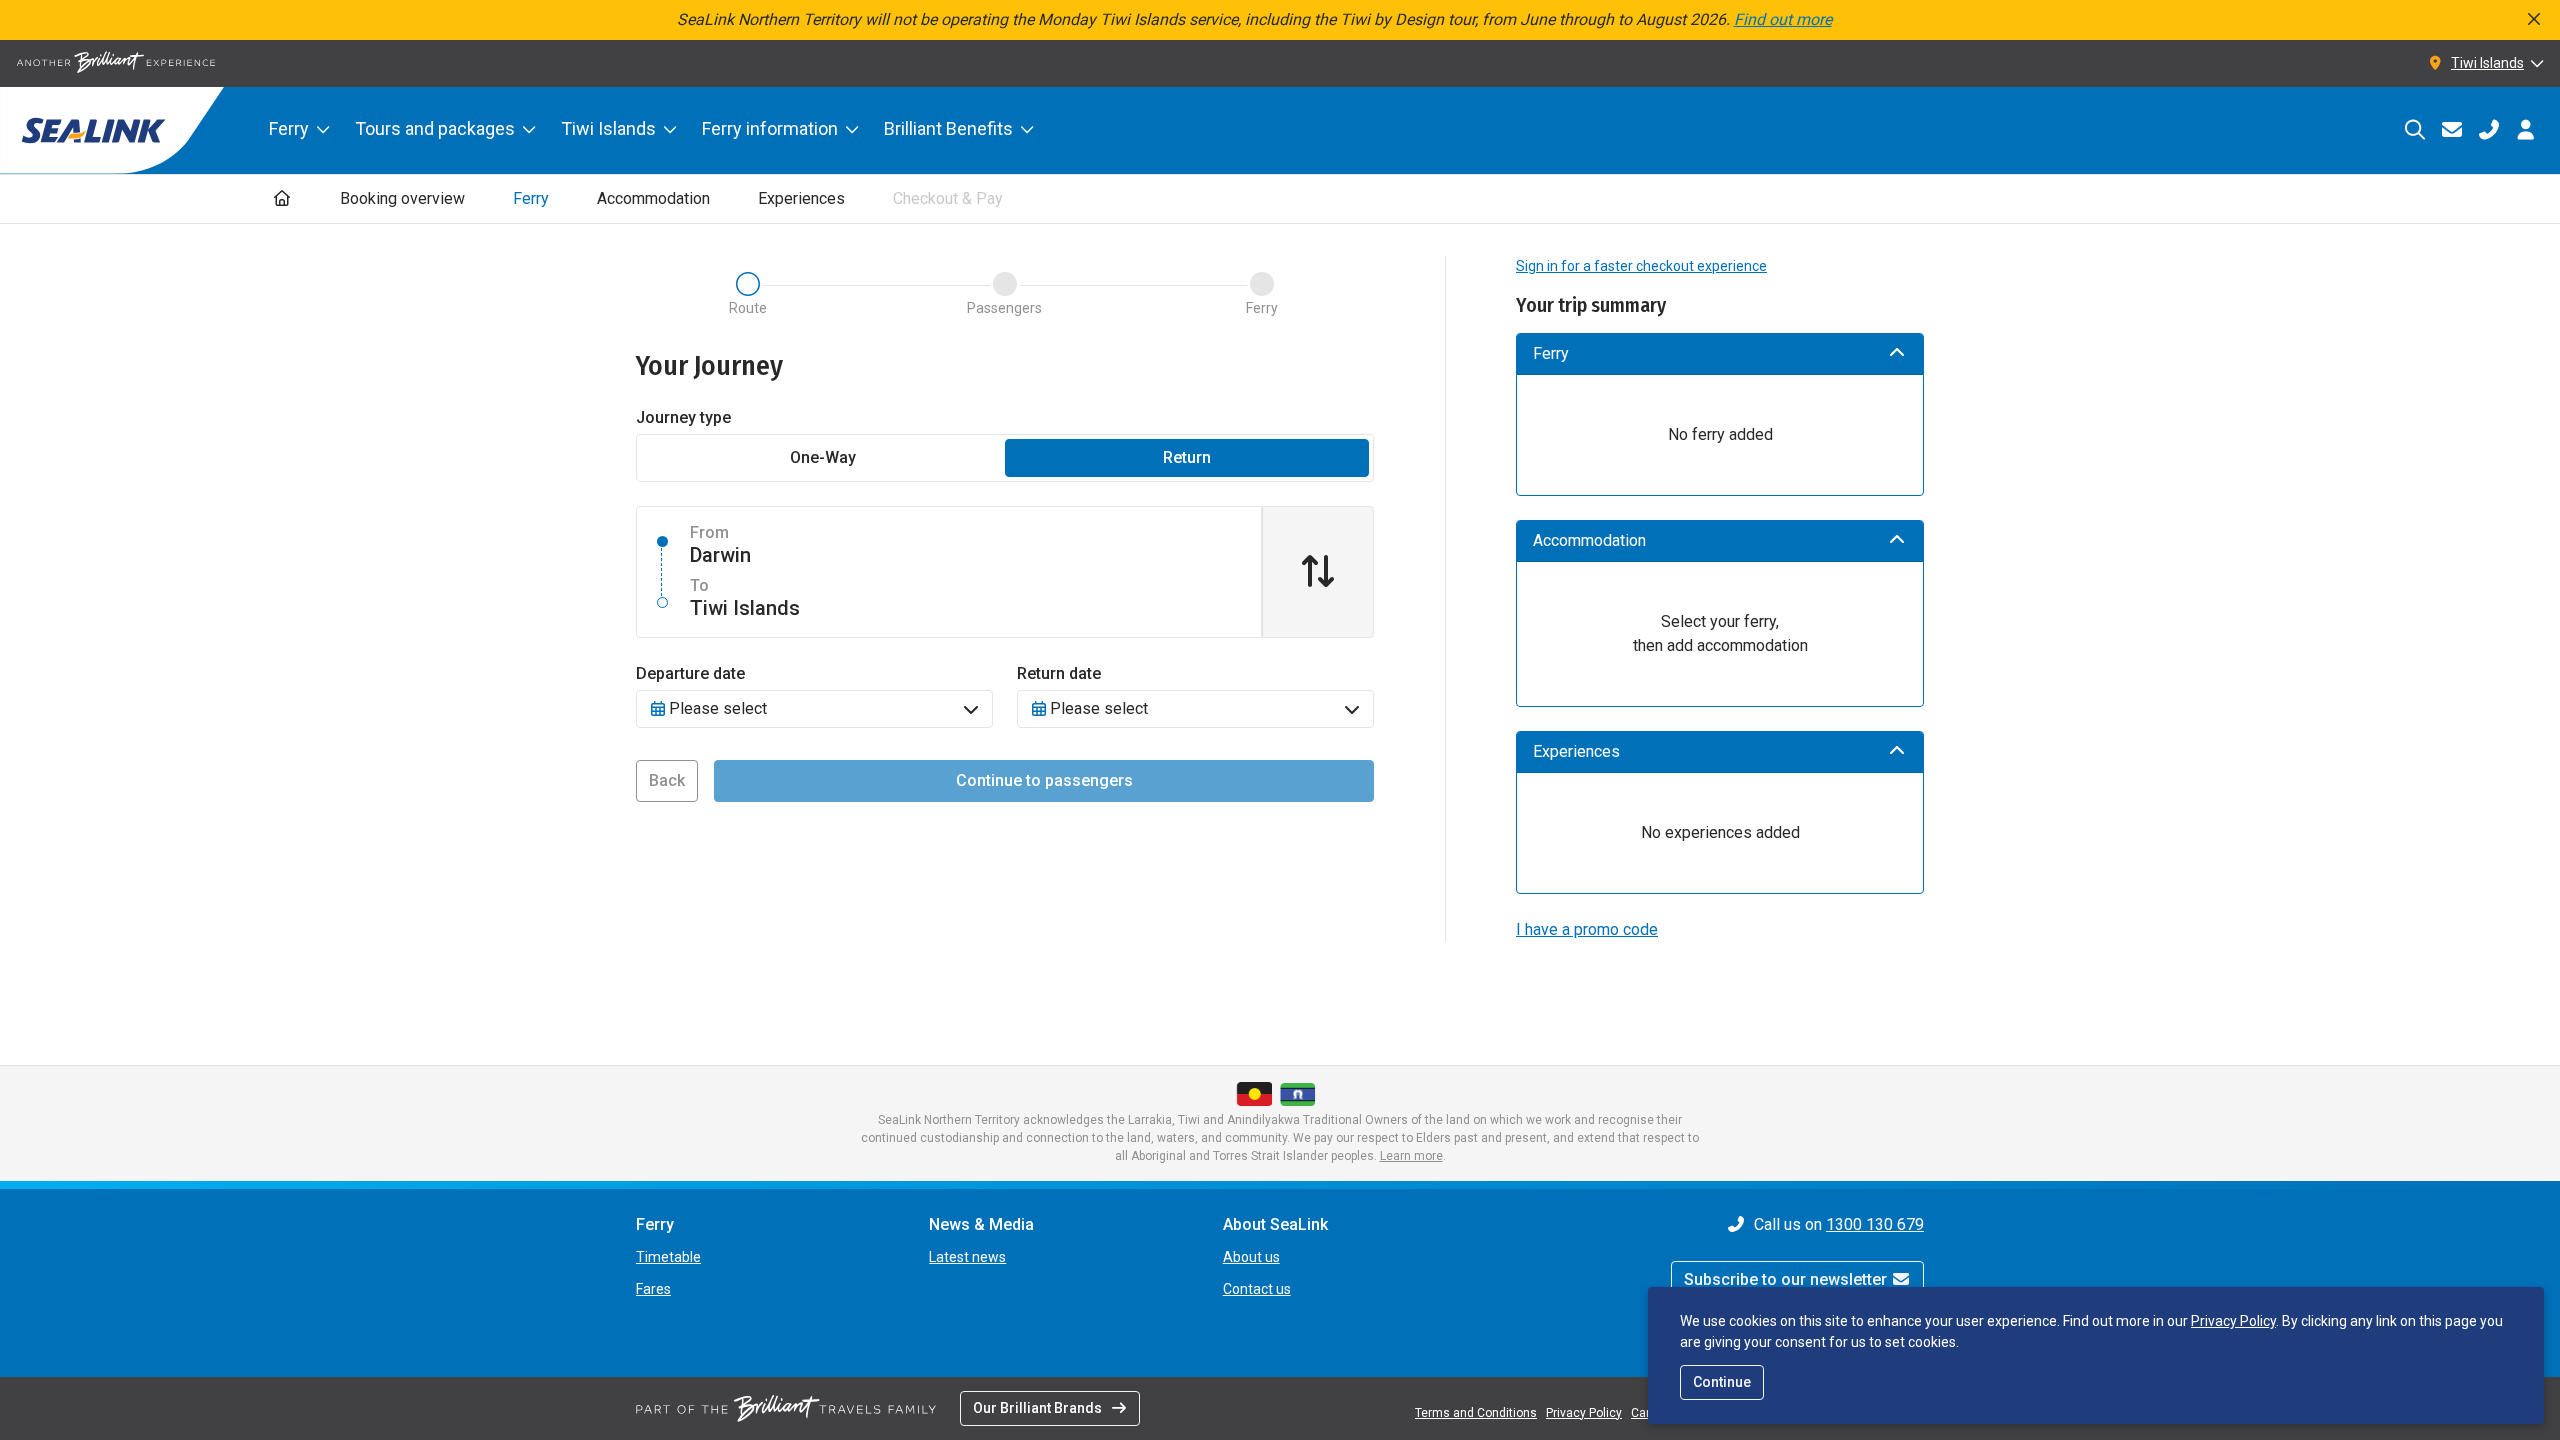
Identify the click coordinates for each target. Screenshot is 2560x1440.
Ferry (289, 128)
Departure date (690, 673)
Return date (1059, 673)
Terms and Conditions (1476, 1413)
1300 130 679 (1875, 1224)
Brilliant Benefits (948, 128)
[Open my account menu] (2525, 130)
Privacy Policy (2233, 1321)
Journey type (683, 417)
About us (1251, 1257)
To (699, 585)
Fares (653, 1289)
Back (667, 780)
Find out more (1783, 19)
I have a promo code (1587, 929)
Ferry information (770, 128)
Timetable (668, 1257)
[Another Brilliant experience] (116, 63)
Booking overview (402, 198)
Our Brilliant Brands (1037, 1408)
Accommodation (653, 198)
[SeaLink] (112, 130)
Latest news (967, 1257)
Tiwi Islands (608, 128)
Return (1187, 457)
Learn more (1411, 1156)
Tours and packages (435, 128)
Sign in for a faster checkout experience (1641, 266)
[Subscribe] (2451, 130)
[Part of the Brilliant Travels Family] (786, 1408)
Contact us (1257, 1289)
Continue (1722, 1382)
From (709, 532)
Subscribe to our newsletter (1787, 1279)
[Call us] (2488, 130)
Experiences (801, 198)
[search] (2414, 130)
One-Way (823, 457)
